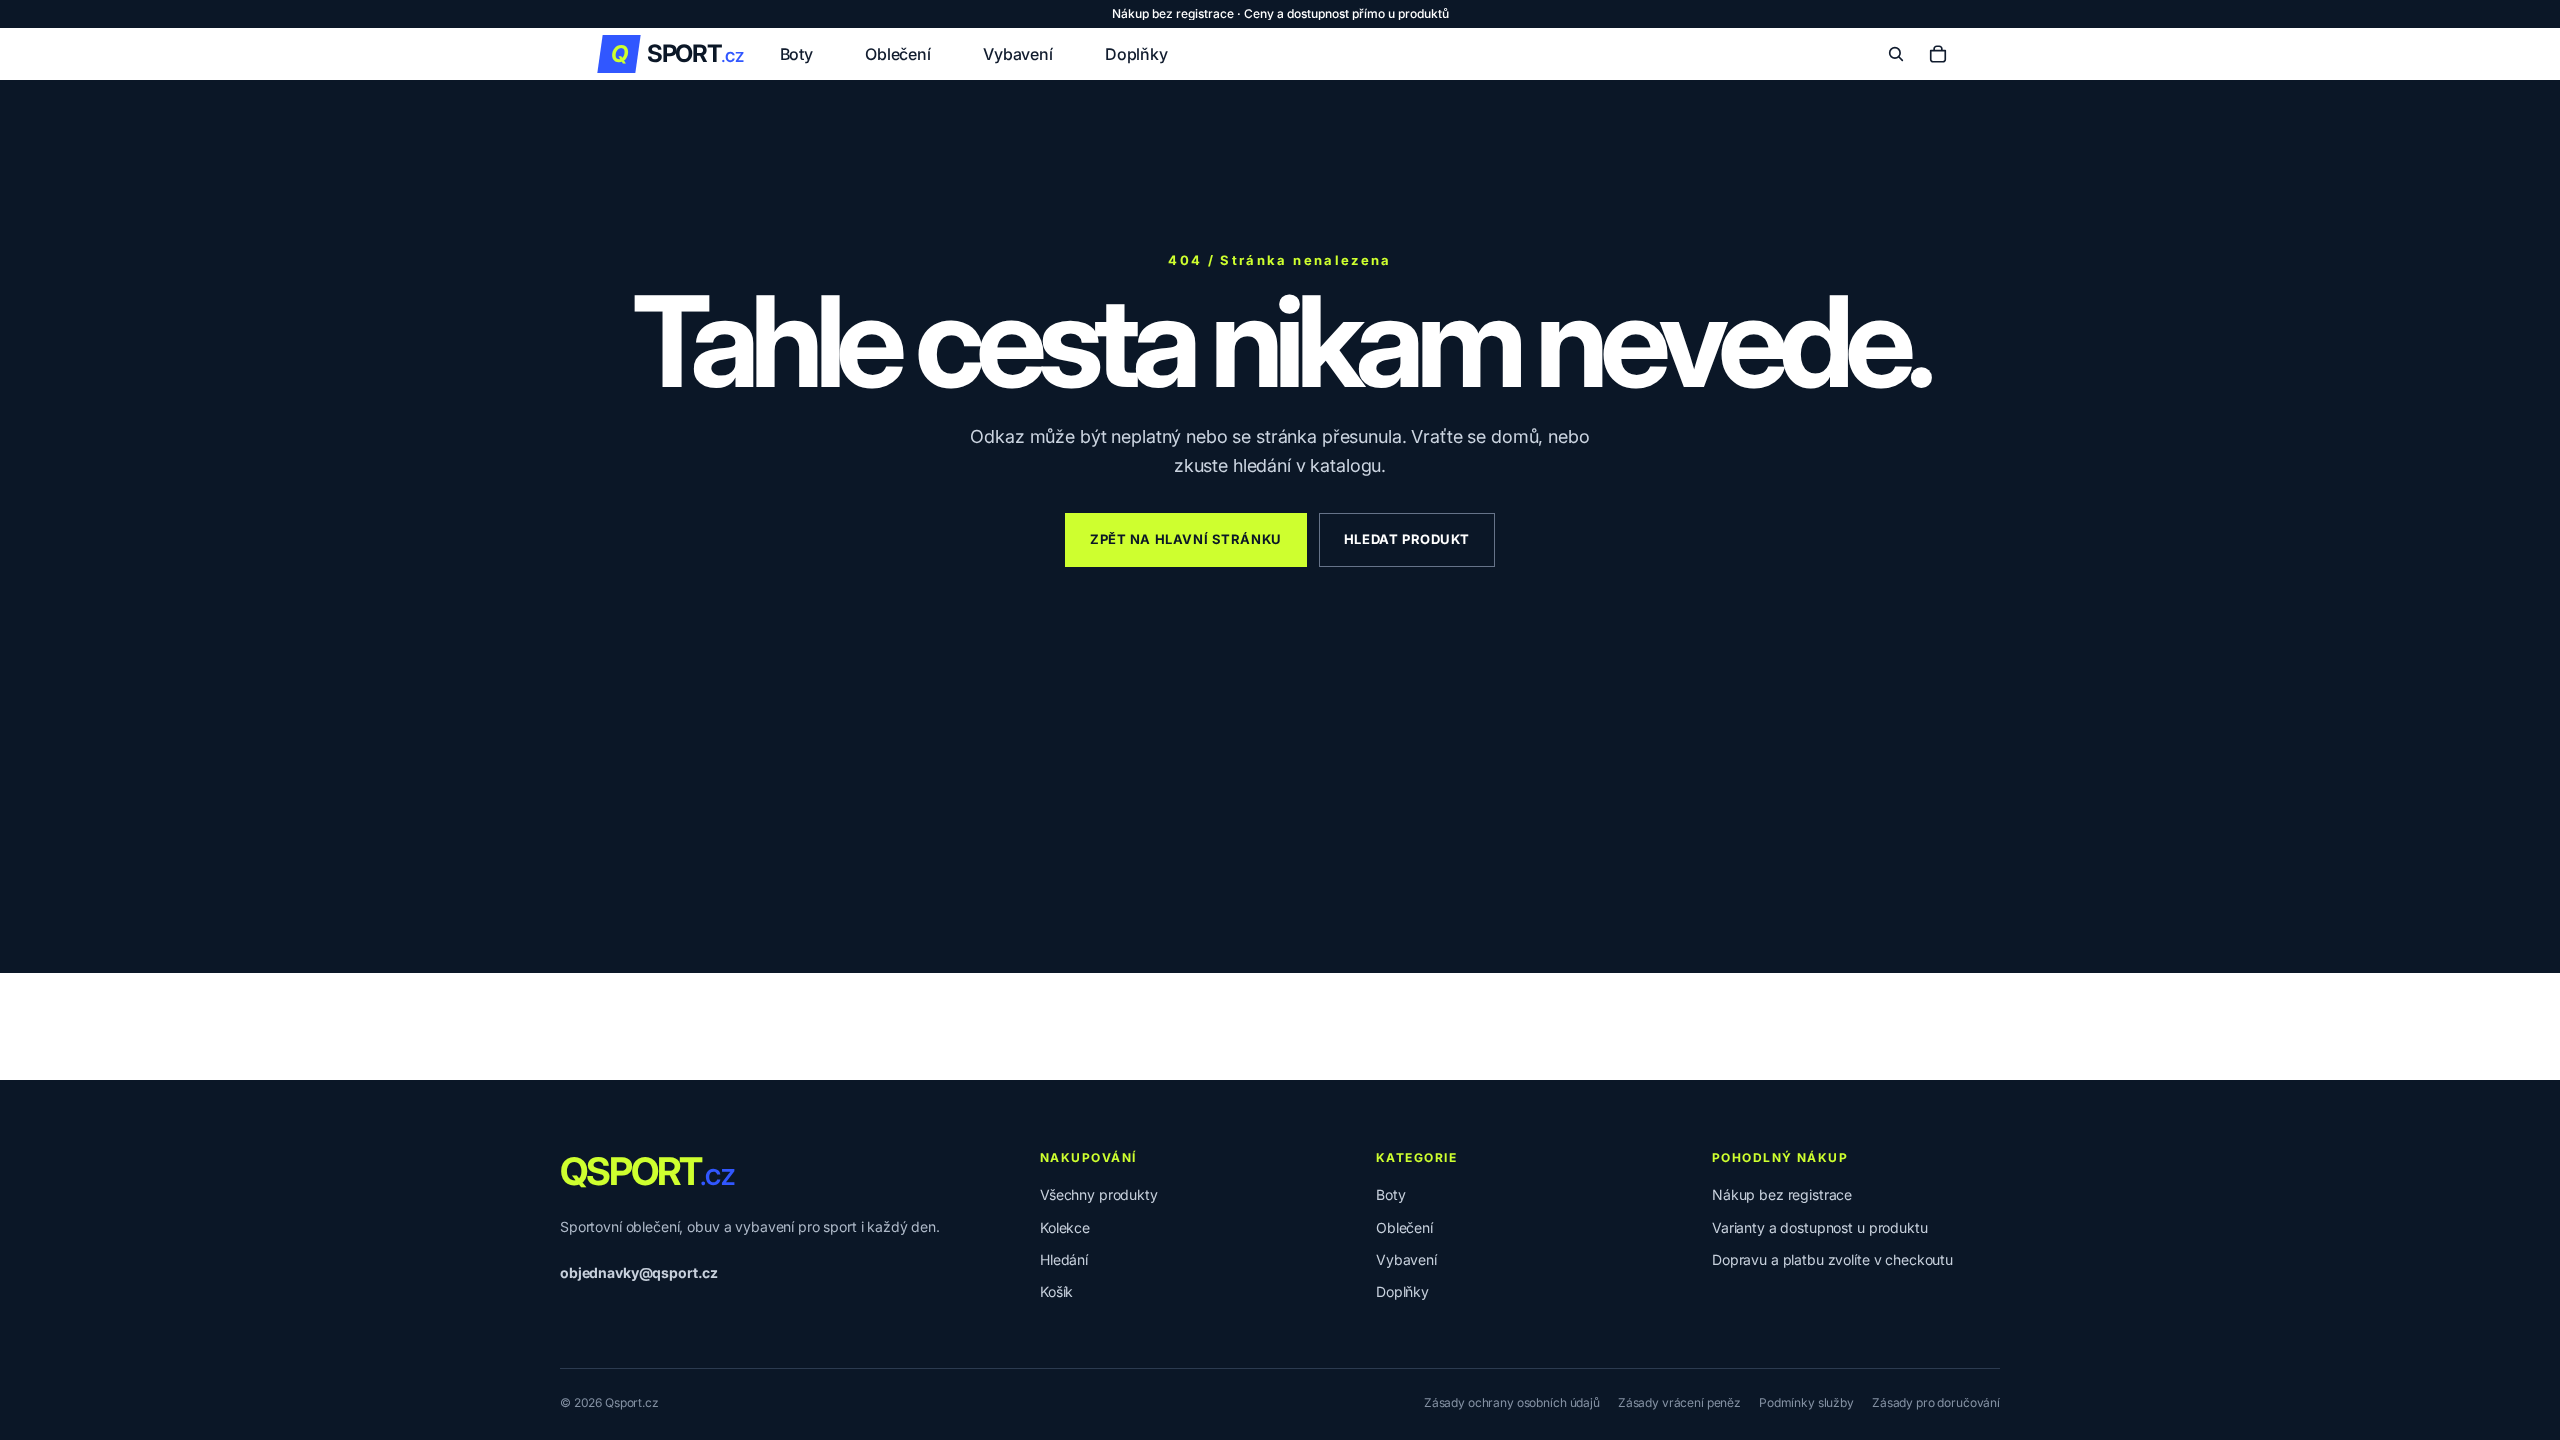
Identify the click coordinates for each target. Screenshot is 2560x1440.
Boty (1390, 1194)
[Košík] (1938, 54)
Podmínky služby (1806, 1402)
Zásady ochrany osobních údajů (1512, 1402)
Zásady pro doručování (1936, 1402)
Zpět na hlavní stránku (1186, 539)
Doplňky (1402, 1291)
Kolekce (1065, 1227)
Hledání (1064, 1259)
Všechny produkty (1099, 1194)
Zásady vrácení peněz (1679, 1402)
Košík (1056, 1291)
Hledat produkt (1407, 539)
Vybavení (1406, 1259)
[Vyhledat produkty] (1896, 54)
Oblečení (1404, 1227)
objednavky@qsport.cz (639, 1272)
